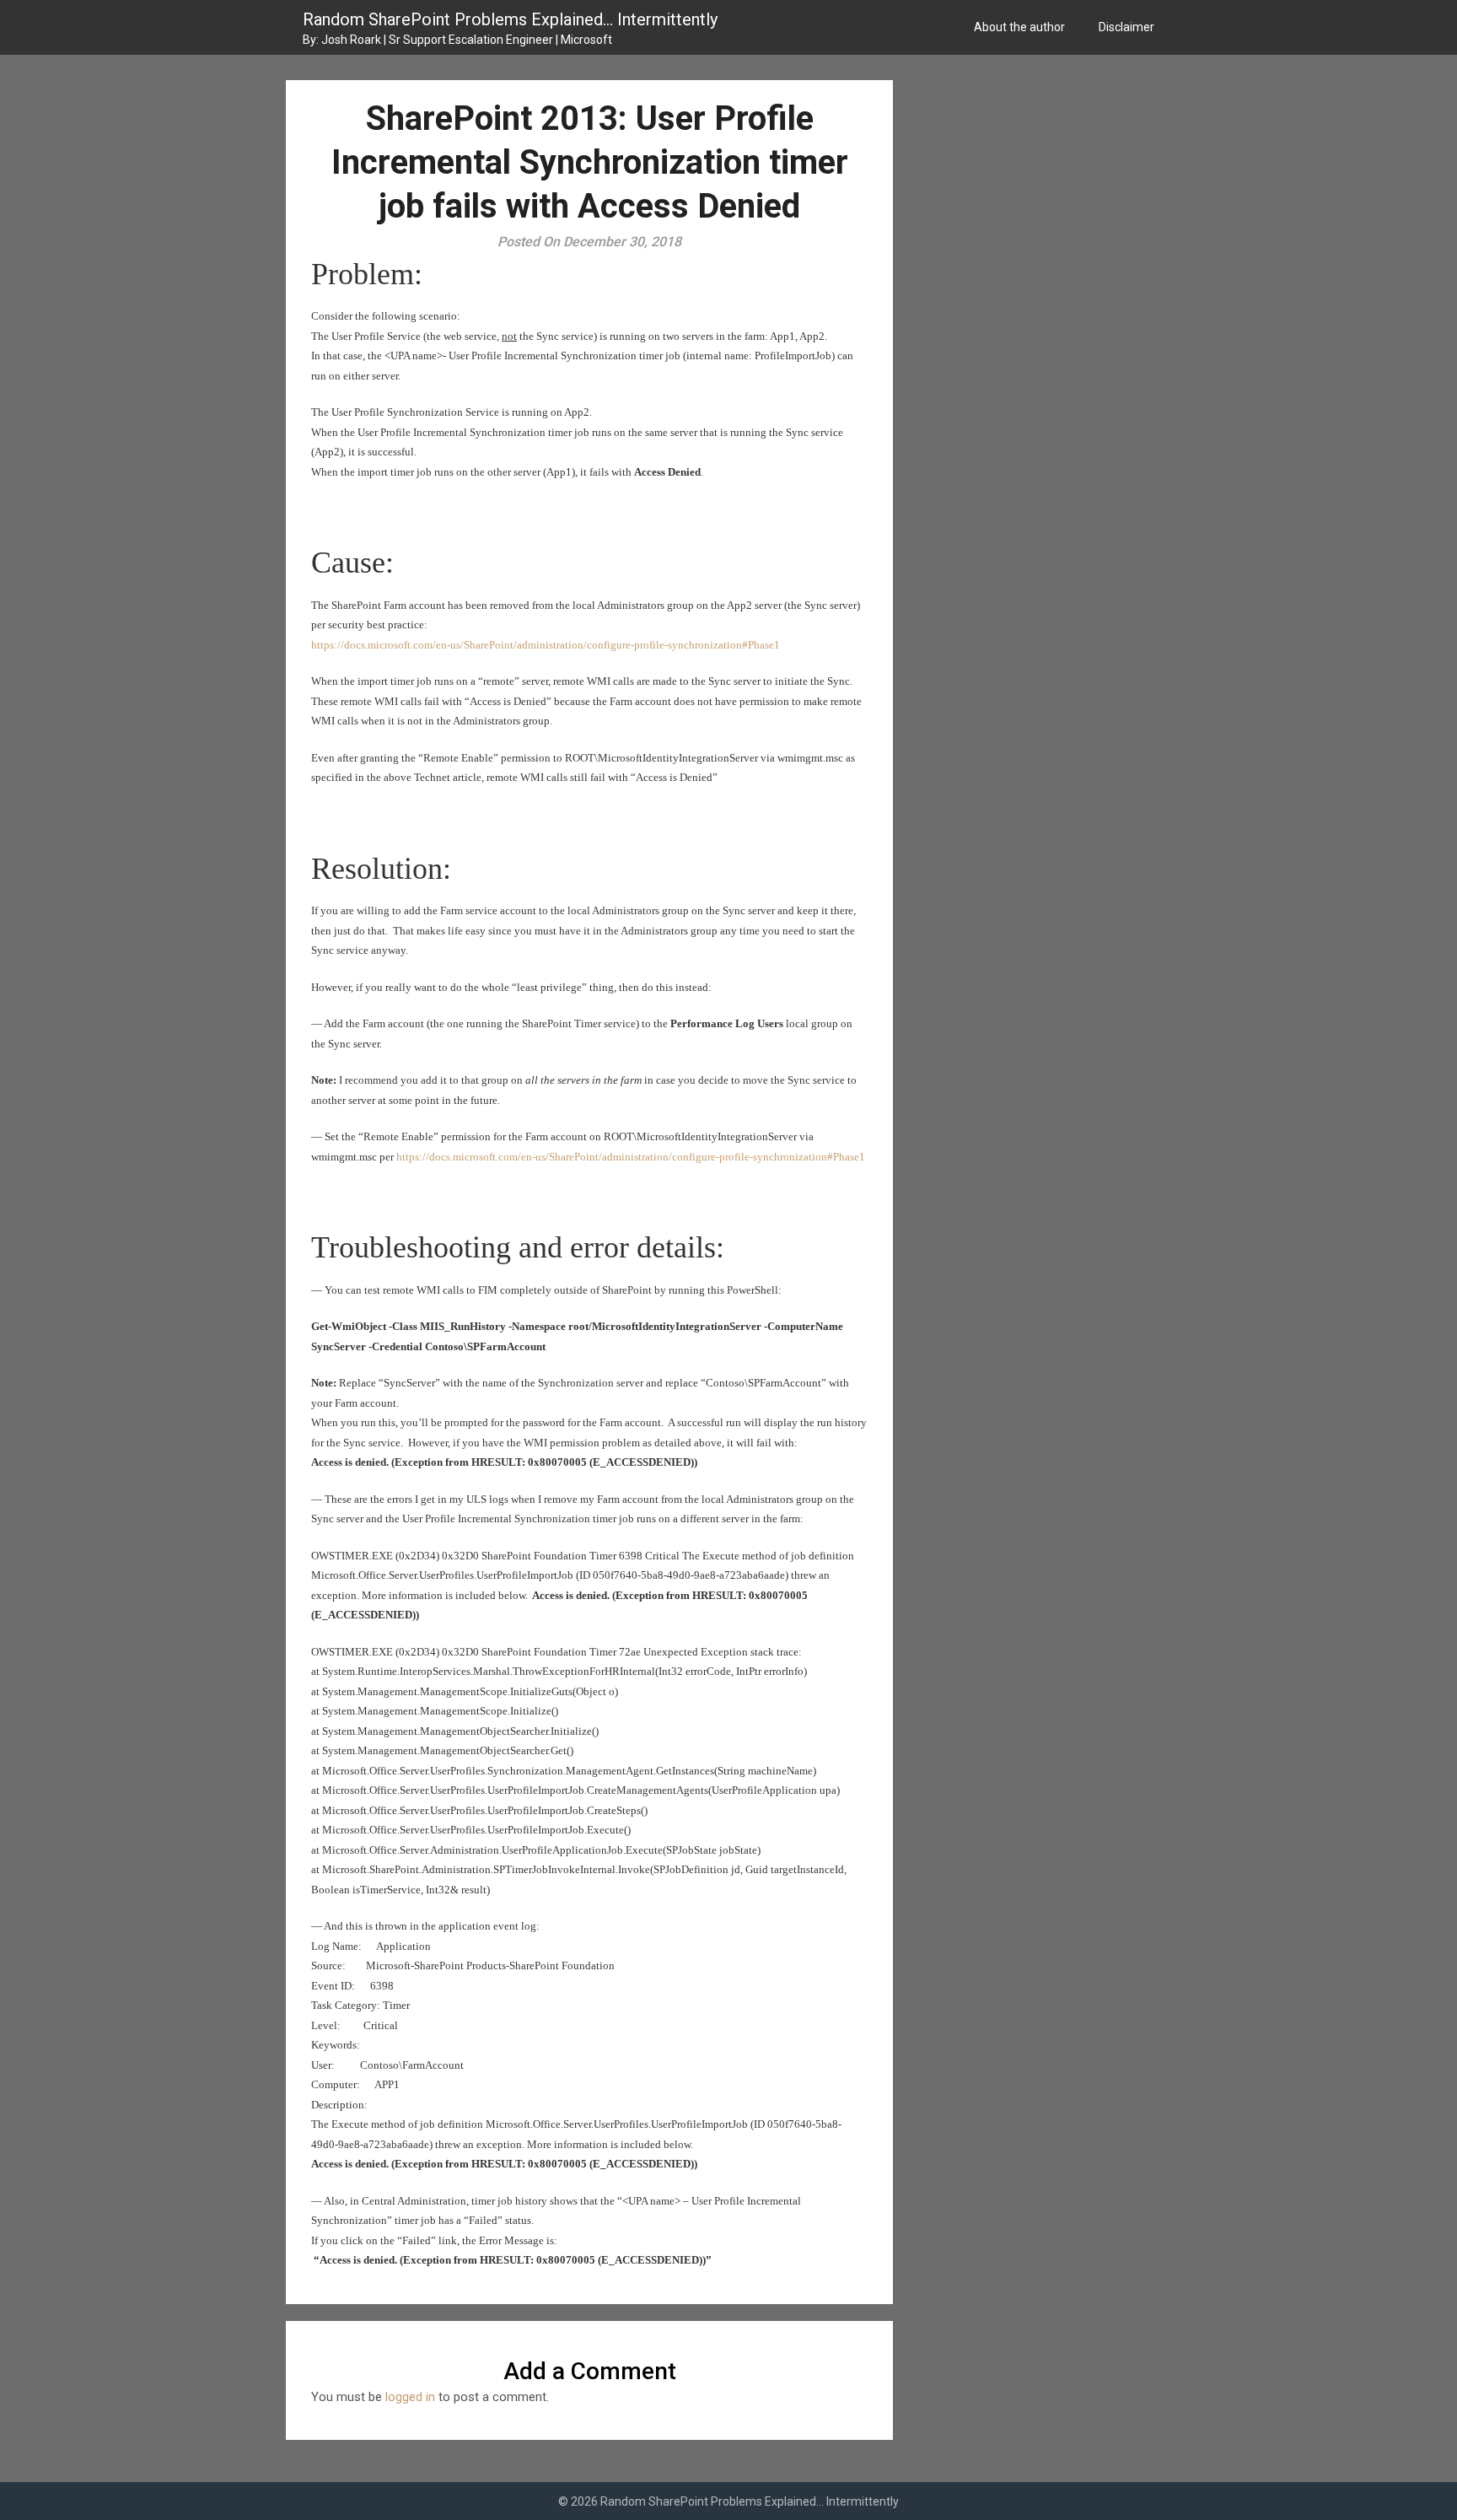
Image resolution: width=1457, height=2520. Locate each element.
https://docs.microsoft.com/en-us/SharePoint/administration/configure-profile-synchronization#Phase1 (546, 645)
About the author (1019, 27)
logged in (410, 2397)
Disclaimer (1126, 27)
